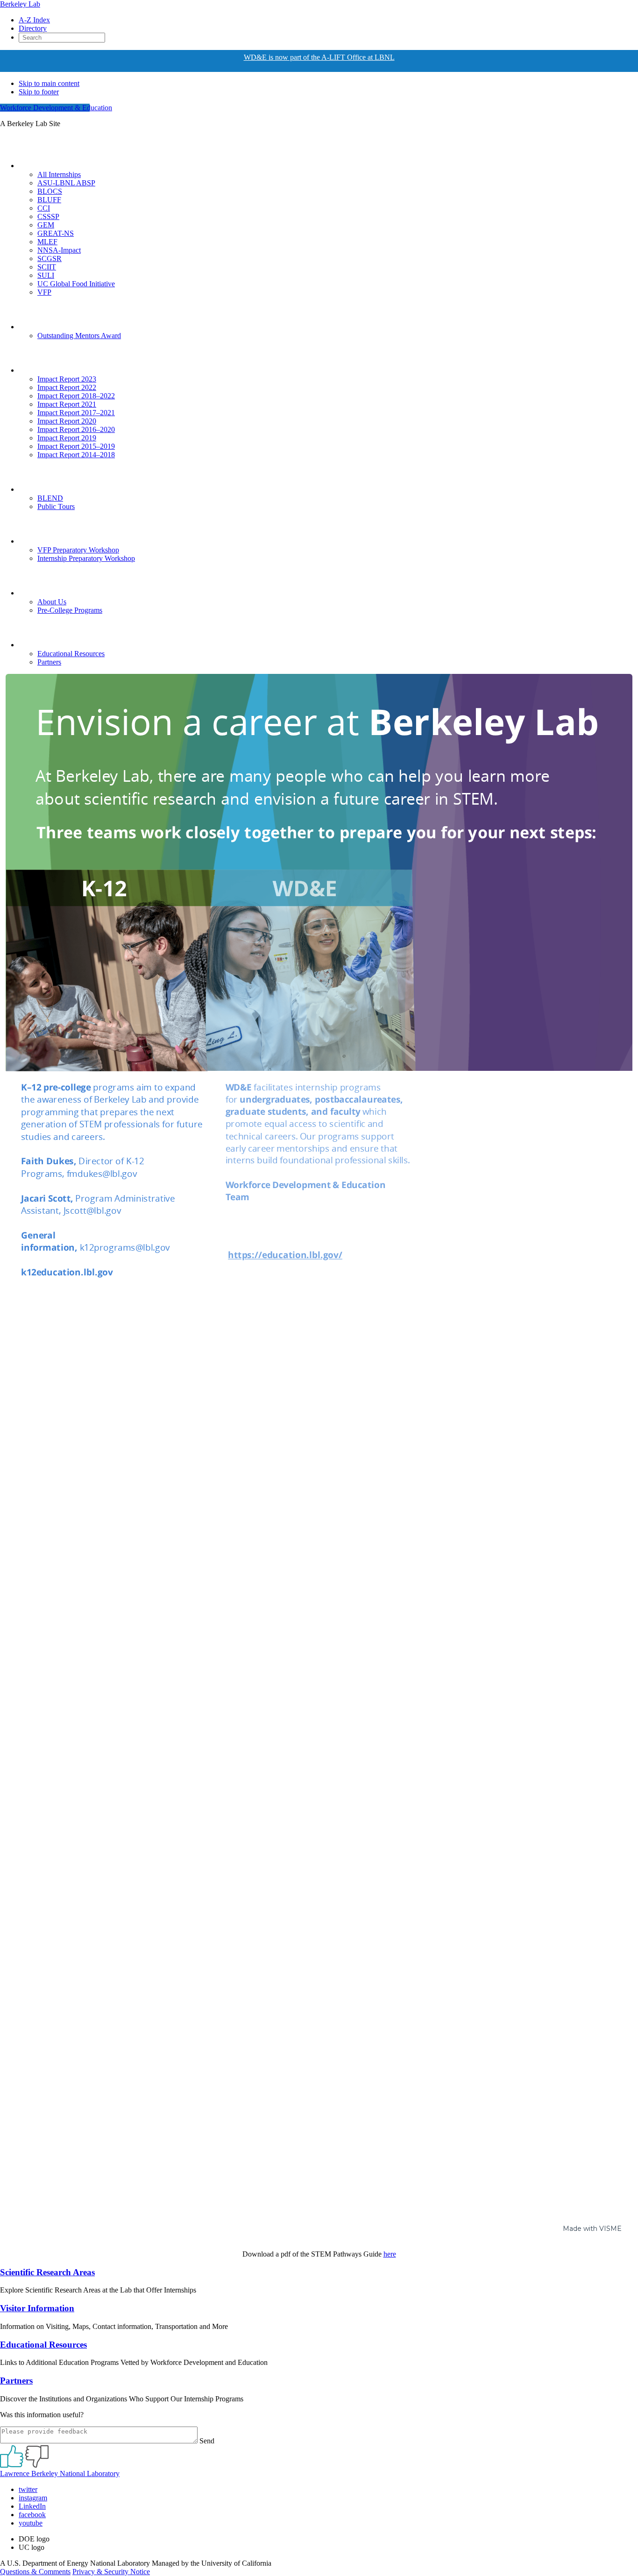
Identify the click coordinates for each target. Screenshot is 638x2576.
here (390, 2254)
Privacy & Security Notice (111, 2572)
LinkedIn (32, 2506)
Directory (33, 28)
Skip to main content (49, 83)
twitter (28, 2489)
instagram (33, 2498)
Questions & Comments (35, 2572)
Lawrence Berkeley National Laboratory (60, 2473)
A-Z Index (34, 20)
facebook (32, 2515)
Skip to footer (39, 92)
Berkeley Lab (20, 4)
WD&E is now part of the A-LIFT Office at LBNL (319, 57)
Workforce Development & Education (56, 108)
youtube (31, 2523)
